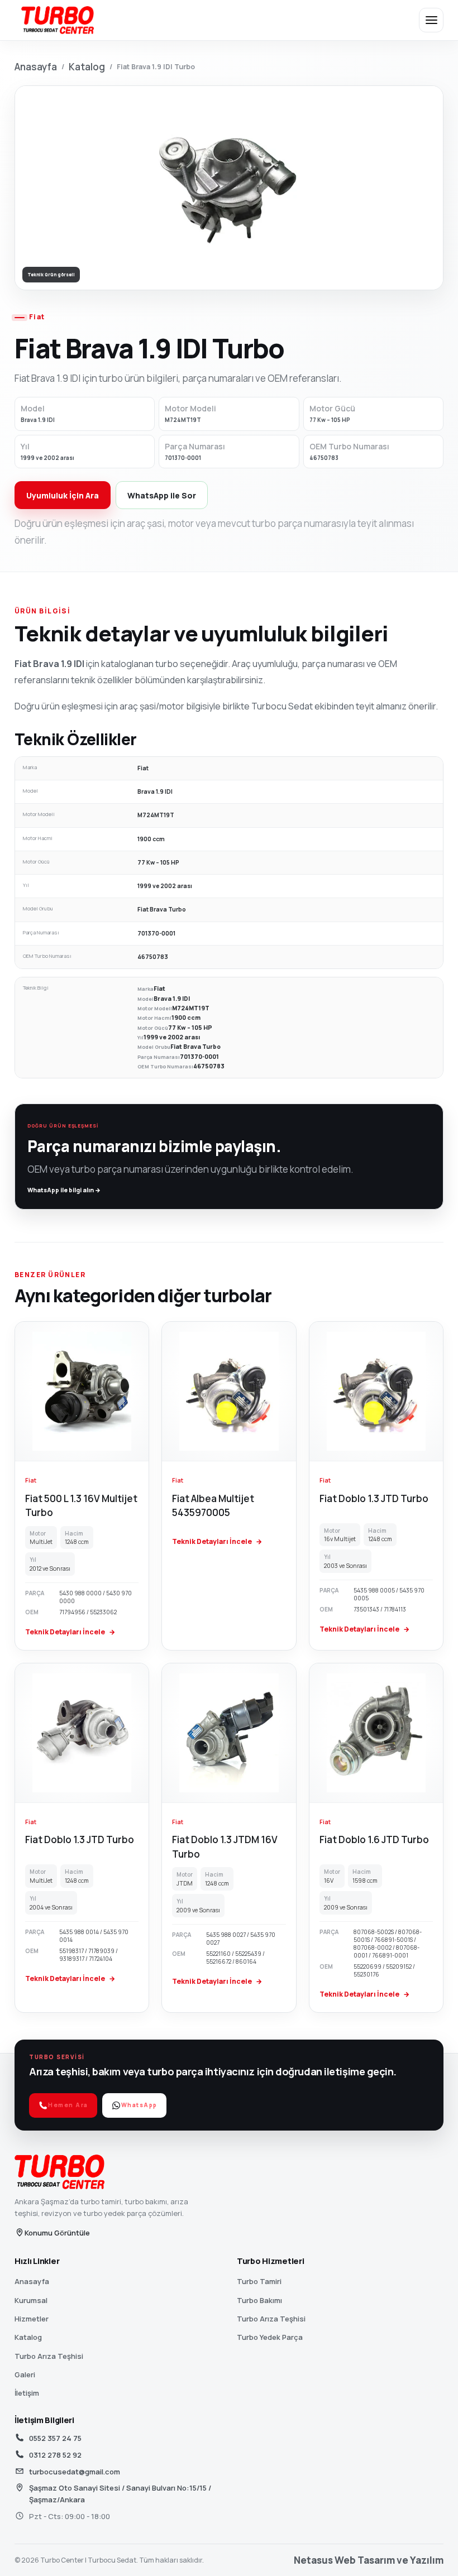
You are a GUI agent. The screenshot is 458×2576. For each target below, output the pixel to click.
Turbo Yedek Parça (270, 2337)
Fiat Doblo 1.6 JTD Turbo (374, 1839)
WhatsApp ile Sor (162, 495)
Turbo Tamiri (259, 2281)
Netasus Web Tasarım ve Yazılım (369, 2560)
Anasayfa (36, 67)
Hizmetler (32, 2319)
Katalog (87, 67)
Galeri (25, 2374)
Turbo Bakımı (259, 2300)
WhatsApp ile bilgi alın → (64, 1190)
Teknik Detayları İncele (70, 1632)
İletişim (27, 2393)
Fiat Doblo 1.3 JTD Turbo (374, 1498)
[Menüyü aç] (431, 20)
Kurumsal (31, 2300)
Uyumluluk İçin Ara (63, 495)
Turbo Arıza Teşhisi (49, 2356)
